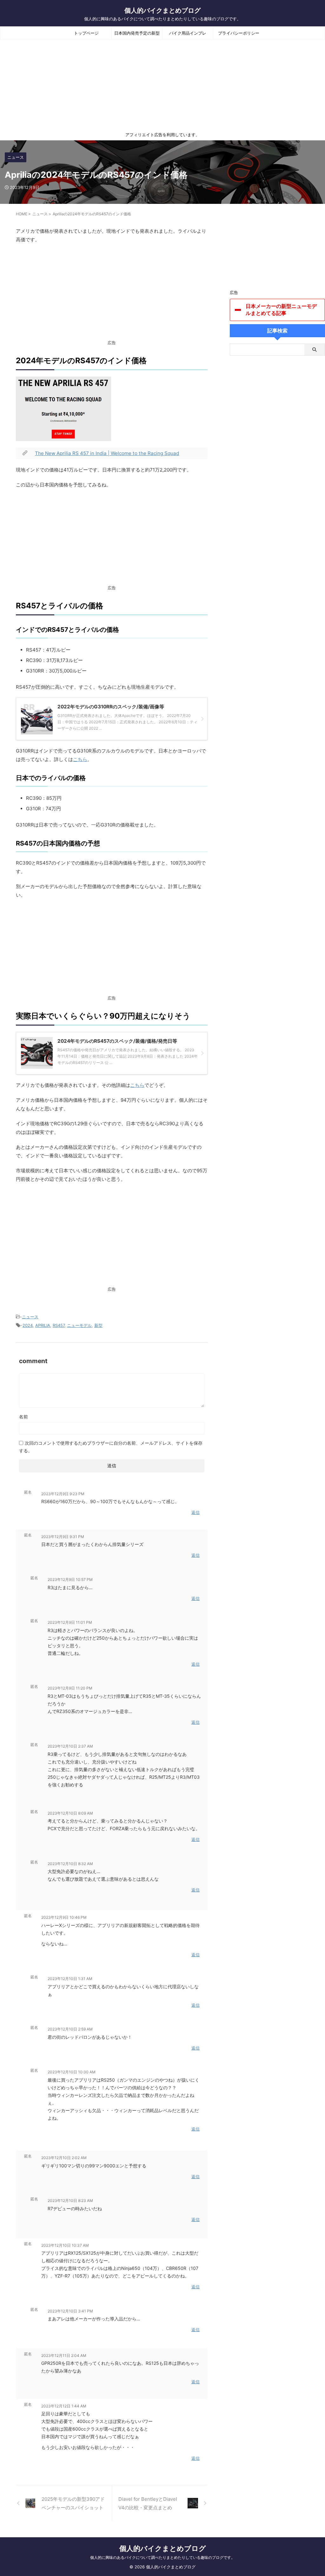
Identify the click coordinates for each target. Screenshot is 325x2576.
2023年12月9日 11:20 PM (70, 1688)
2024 (28, 1325)
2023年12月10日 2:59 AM (70, 2029)
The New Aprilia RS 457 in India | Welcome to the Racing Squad (107, 453)
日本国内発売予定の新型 (137, 33)
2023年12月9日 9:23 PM (63, 1494)
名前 (23, 1417)
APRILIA (43, 1325)
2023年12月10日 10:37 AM (65, 2245)
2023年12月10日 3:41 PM (70, 2311)
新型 (98, 1325)
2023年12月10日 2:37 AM (70, 1746)
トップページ (86, 33)
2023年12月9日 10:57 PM (70, 1579)
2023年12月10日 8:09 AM (70, 1813)
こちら (80, 759)
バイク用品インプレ (188, 33)
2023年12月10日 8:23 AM (70, 2201)
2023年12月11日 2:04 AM (64, 2355)
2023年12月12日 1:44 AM (64, 2406)
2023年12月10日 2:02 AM (64, 2158)
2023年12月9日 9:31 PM (63, 1537)
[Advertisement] (112, 295)
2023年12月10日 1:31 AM (70, 1979)
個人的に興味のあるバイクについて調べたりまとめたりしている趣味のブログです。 (162, 2557)
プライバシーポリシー (239, 33)
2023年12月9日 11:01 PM (70, 1622)
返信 (196, 1512)
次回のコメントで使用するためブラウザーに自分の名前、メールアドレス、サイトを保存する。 (111, 1447)
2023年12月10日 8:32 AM (70, 1864)
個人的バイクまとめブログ (162, 10)
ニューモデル (79, 1325)
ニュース (30, 1317)
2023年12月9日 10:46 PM (64, 1917)
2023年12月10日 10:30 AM (72, 2072)
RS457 (59, 1325)
